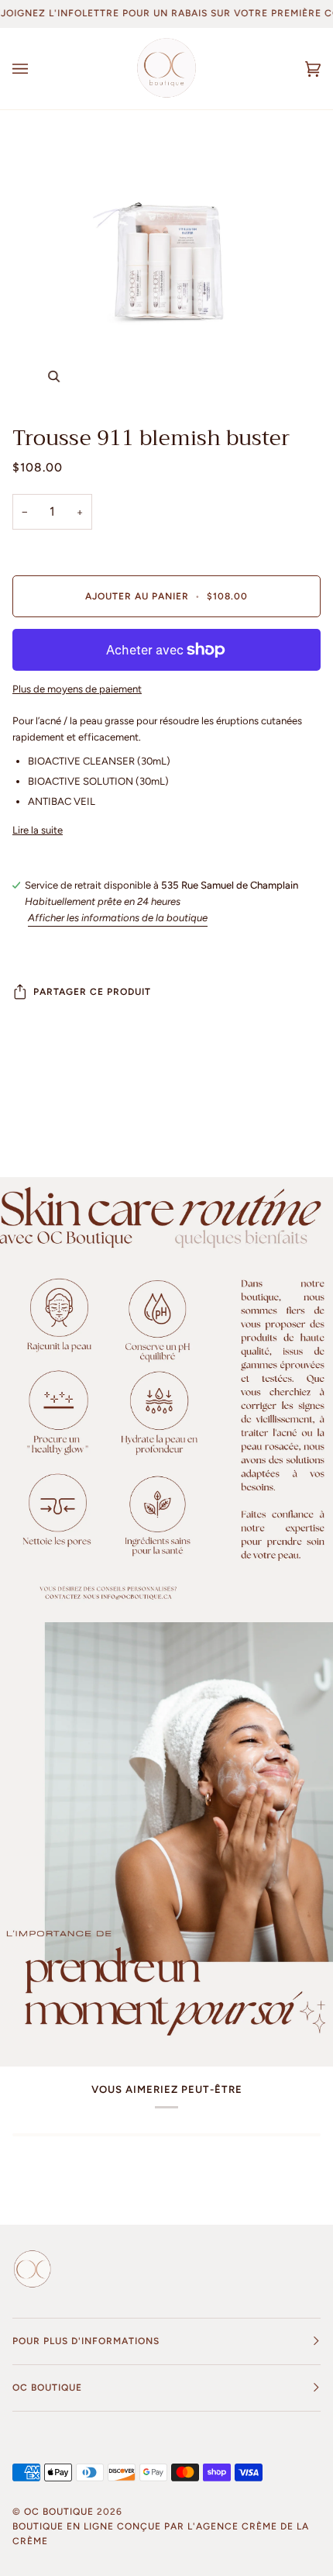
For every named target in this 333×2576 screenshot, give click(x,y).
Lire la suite (38, 830)
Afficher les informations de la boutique (118, 918)
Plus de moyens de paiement (77, 689)
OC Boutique (59, 2512)
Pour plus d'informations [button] (86, 2341)
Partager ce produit (92, 992)
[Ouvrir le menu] (36, 69)
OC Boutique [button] (47, 2388)
